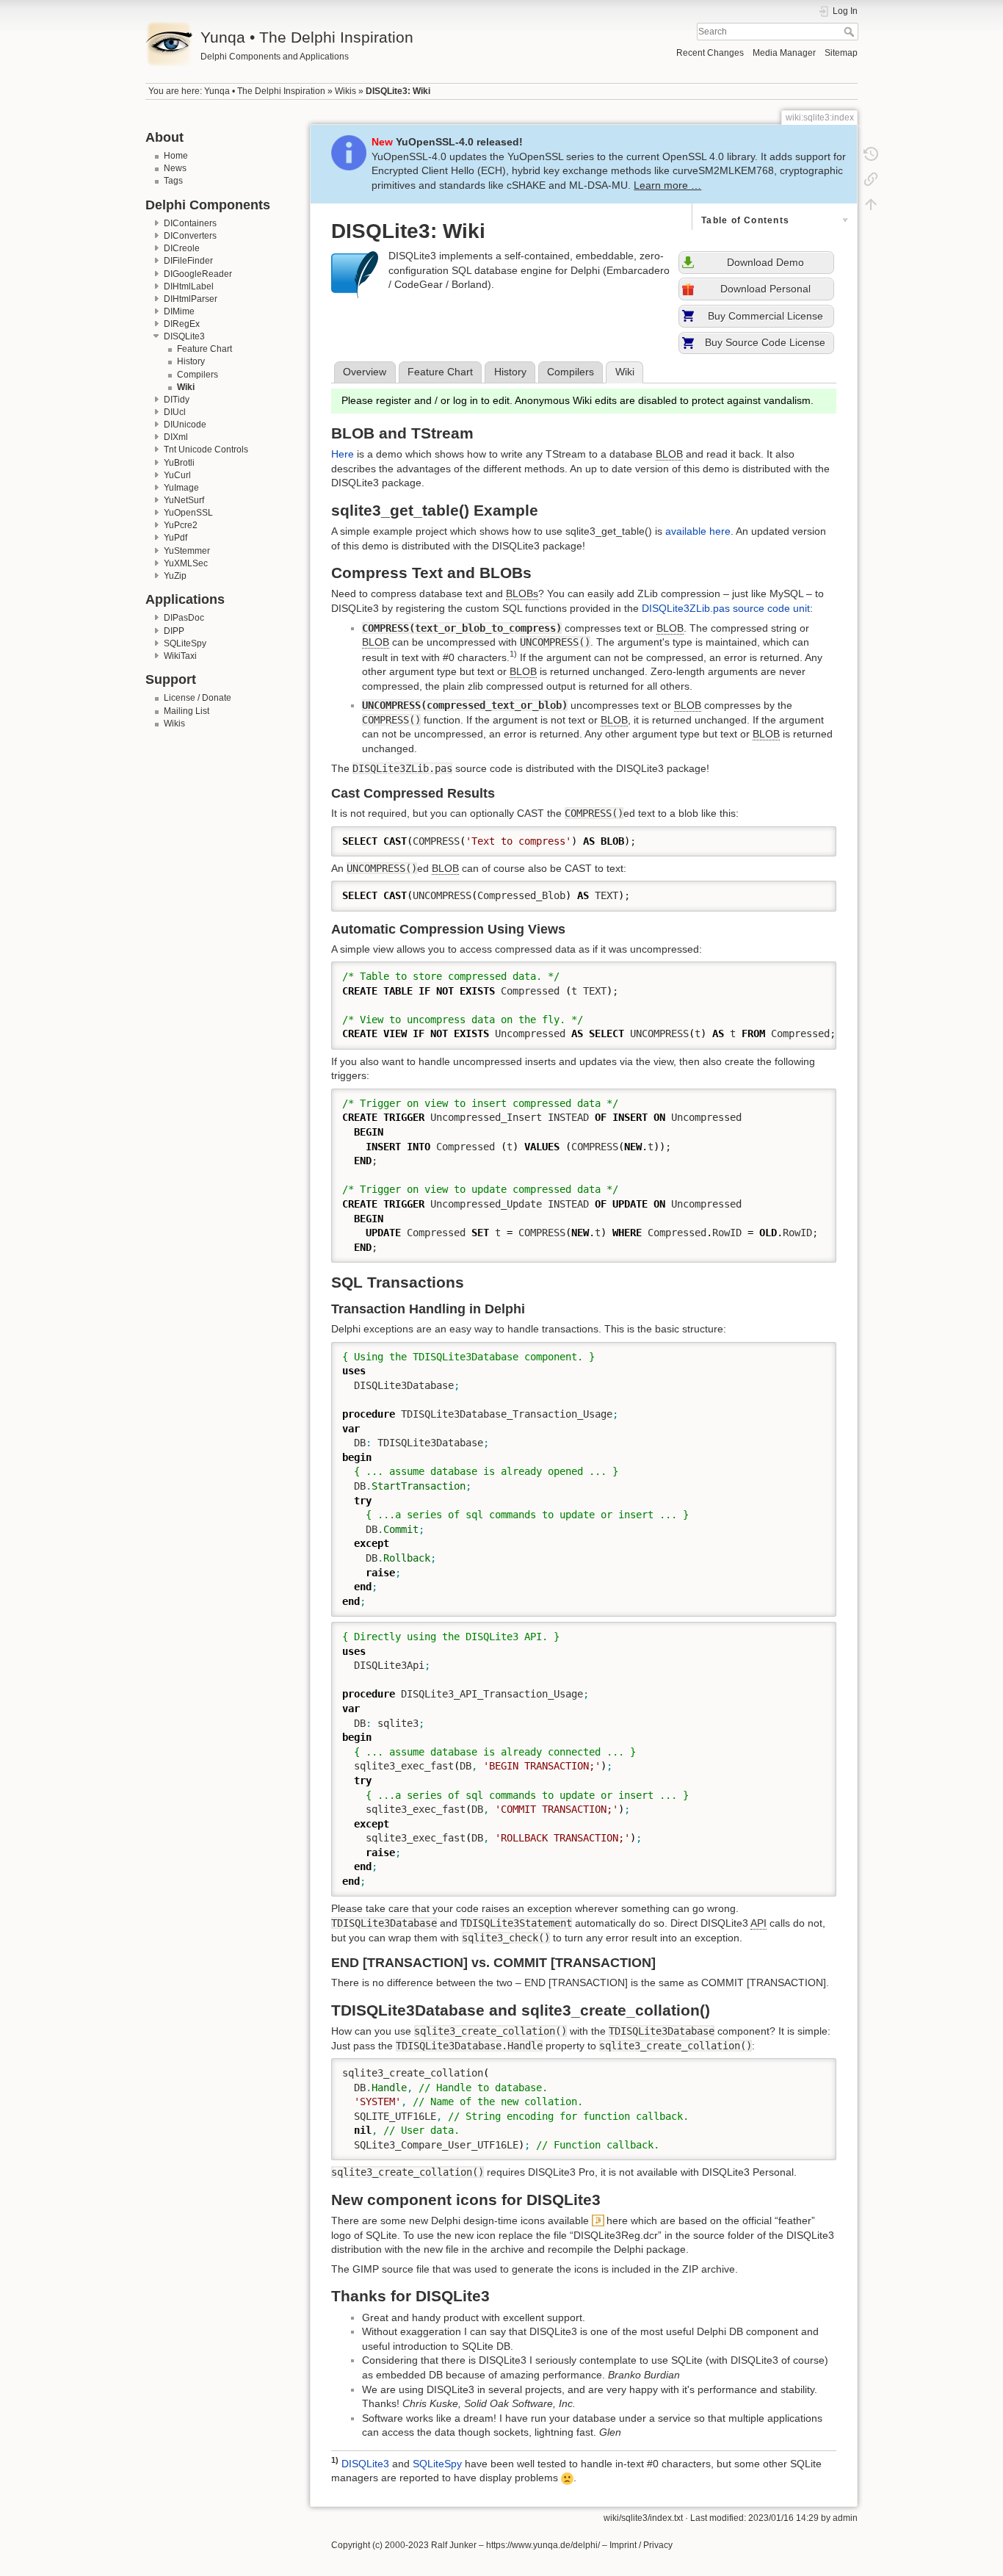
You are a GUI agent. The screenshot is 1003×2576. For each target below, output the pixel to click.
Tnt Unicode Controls (206, 450)
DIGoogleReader (198, 274)
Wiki (186, 387)
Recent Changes (710, 53)
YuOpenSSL (188, 513)
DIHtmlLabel (189, 286)
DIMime (179, 311)
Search (851, 32)
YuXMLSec (186, 563)
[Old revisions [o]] (871, 154)
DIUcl (175, 412)
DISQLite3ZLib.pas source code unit (726, 608)
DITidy (177, 400)
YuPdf (175, 538)
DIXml (176, 437)
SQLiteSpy (185, 643)
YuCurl (177, 475)
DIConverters (190, 236)
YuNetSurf (184, 500)
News (175, 168)
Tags (173, 181)
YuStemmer (187, 551)
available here (698, 531)
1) (513, 654)
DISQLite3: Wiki (398, 91)
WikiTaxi (180, 656)
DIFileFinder (188, 261)
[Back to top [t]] (871, 204)
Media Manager (784, 53)
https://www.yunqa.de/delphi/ (543, 2545)
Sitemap (841, 53)
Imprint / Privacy (641, 2545)
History (191, 361)
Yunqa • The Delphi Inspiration (265, 91)
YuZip (175, 576)
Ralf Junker (454, 2545)
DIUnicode (185, 425)
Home (176, 156)
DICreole (182, 248)
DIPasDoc (184, 618)
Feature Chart (204, 349)
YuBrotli (179, 463)
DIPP (174, 631)
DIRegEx (182, 324)
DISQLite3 (184, 336)
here (617, 2220)
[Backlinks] (871, 179)
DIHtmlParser (191, 299)
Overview (365, 372)
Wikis (345, 91)
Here (343, 454)
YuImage (181, 488)
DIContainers (190, 223)
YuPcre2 (181, 525)
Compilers (198, 375)
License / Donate (198, 698)
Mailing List (187, 711)
